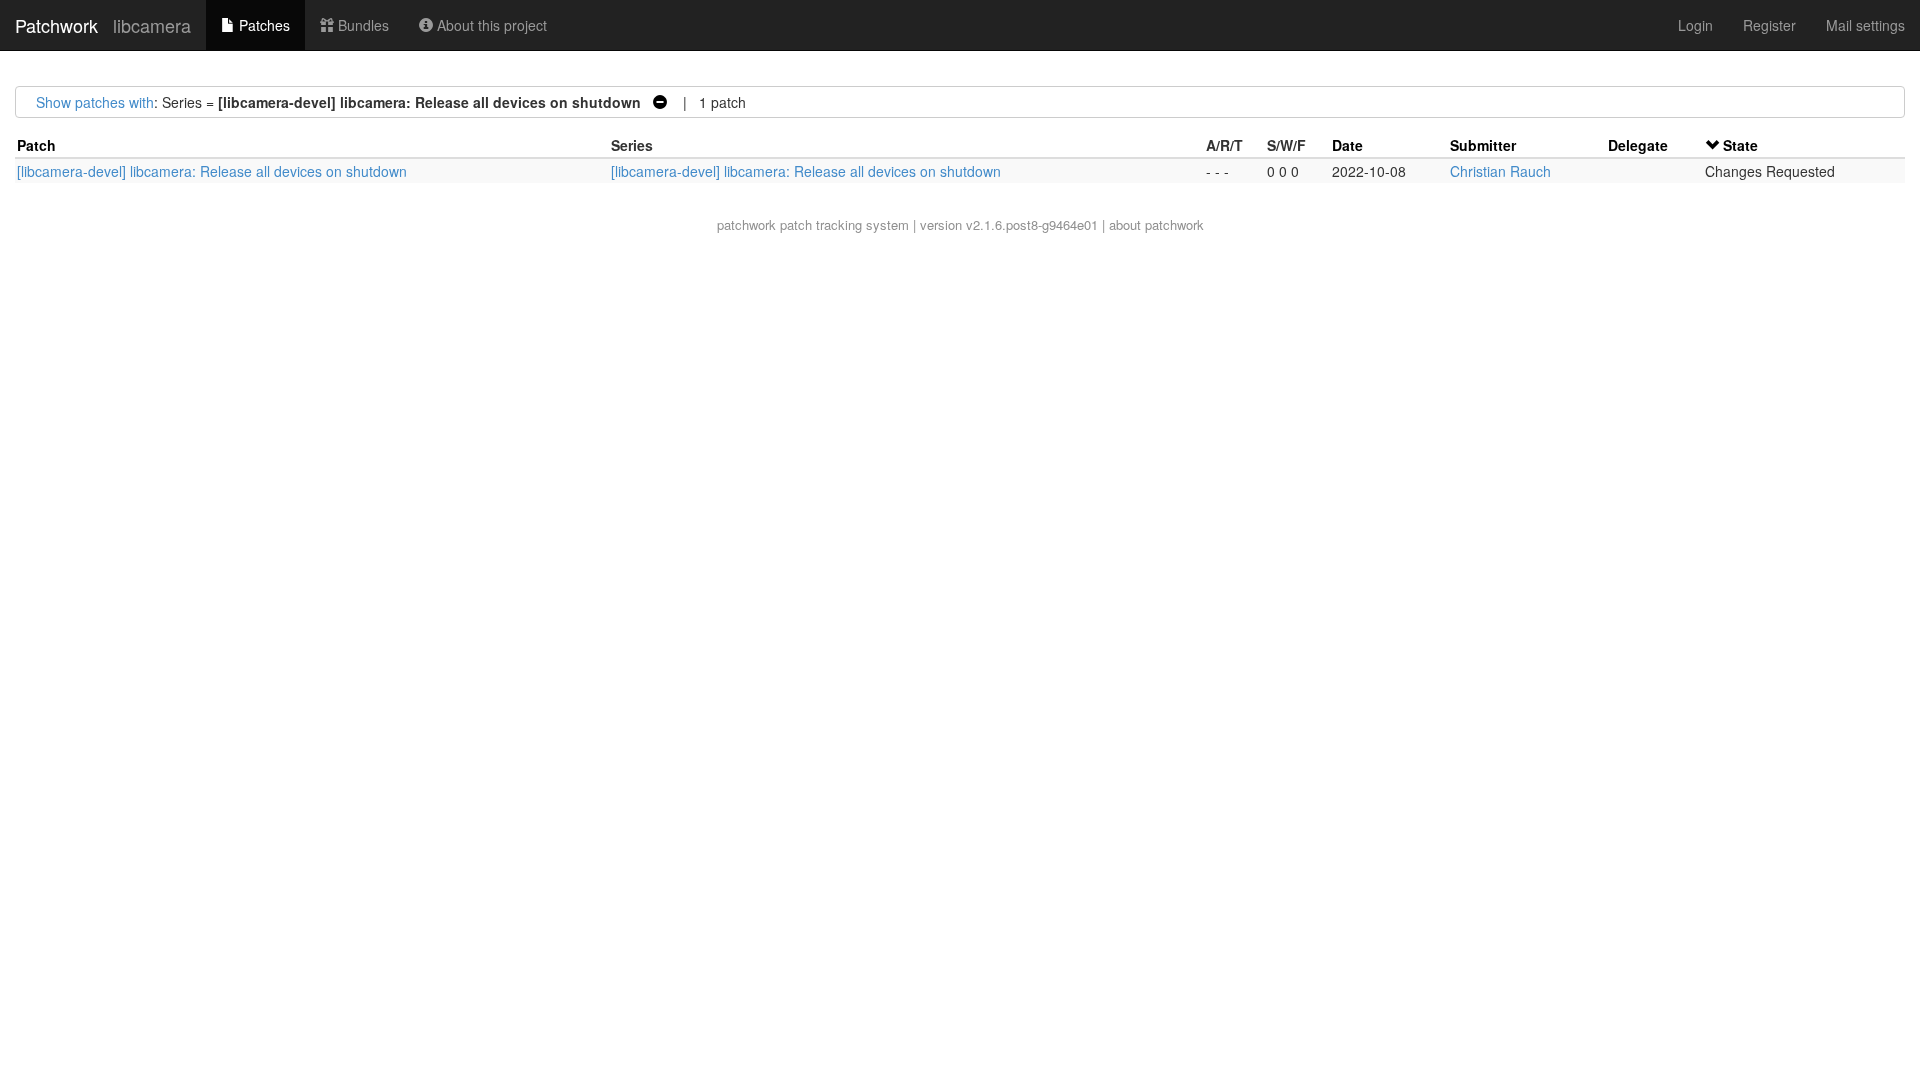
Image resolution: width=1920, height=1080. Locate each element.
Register (1769, 25)
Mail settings (1865, 25)
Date (1347, 145)
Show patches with (95, 102)
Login (1695, 25)
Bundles (361, 25)
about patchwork (1156, 224)
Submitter (1483, 145)
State (1740, 145)
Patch (36, 145)
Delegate (1638, 145)
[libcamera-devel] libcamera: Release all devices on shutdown (212, 171)
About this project (490, 25)
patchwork (746, 224)
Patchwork (56, 25)
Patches (262, 25)
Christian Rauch (1500, 171)
